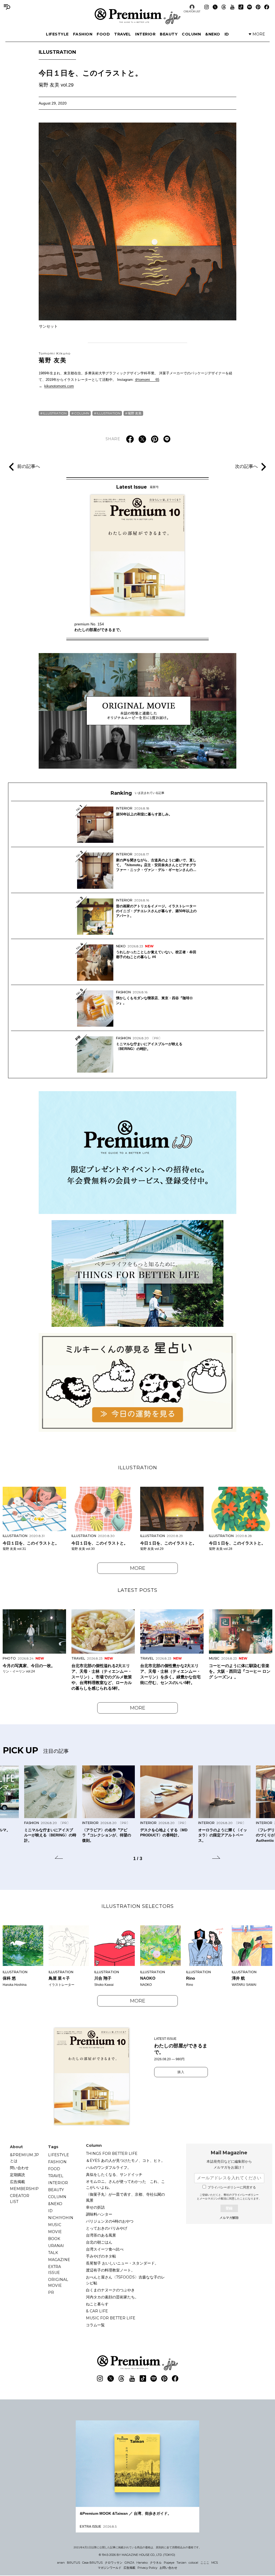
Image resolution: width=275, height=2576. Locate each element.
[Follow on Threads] (224, 7)
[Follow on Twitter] (215, 7)
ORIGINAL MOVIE (58, 2283)
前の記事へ (29, 467)
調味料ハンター (99, 2214)
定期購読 (17, 2175)
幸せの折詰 (95, 2207)
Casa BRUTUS (92, 2563)
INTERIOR (145, 34)
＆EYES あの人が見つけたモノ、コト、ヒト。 (125, 2161)
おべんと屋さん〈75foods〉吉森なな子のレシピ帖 (125, 2280)
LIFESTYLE (57, 34)
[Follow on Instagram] (207, 7)
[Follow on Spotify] (249, 7)
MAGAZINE (59, 2260)
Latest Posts (137, 1590)
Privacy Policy (147, 2568)
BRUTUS (73, 2563)
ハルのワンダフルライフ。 (108, 2167)
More (138, 1568)
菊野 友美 (55, 357)
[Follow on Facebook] (267, 7)
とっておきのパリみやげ (107, 2228)
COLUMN (191, 34)
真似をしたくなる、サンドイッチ (114, 2174)
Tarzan (181, 2563)
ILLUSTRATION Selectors (138, 1906)
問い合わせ (19, 2168)
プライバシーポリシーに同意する (232, 2187)
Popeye (169, 2563)
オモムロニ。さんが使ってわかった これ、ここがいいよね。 (125, 2184)
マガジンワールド (110, 2568)
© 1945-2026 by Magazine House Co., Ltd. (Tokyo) (137, 2555)
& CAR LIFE (97, 2311)
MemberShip (24, 2189)
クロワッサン (114, 2563)
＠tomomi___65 (147, 380)
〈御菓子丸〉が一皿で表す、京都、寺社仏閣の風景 (125, 2197)
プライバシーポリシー (245, 2195)
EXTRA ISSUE (55, 2270)
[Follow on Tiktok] (241, 7)
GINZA (129, 2563)
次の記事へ (246, 467)
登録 (229, 2208)
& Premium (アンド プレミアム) (137, 16)
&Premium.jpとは (24, 2158)
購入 (181, 2072)
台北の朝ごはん (99, 2242)
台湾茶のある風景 (101, 2235)
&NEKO (213, 34)
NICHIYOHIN (61, 2218)
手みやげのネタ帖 (101, 2256)
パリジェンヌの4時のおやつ (110, 2221)
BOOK (54, 2239)
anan (61, 2563)
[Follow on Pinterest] (258, 7)
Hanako (142, 2563)
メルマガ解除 (229, 2218)
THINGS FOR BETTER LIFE (112, 2154)
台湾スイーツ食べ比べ (105, 2249)
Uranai (56, 2246)
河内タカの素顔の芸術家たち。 (112, 2297)
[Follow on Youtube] (232, 7)
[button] (59, 1858)
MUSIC (55, 2225)
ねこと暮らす (97, 2304)
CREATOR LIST (192, 11)
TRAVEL (122, 34)
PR (51, 2292)
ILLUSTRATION (57, 52)
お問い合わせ (168, 2568)
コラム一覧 (95, 2325)
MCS (215, 2563)
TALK (53, 2253)
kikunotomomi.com (59, 386)
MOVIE (55, 2232)
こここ (205, 2563)
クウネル (156, 2563)
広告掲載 (17, 2182)
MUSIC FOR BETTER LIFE (111, 2318)
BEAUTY (169, 34)
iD (227, 34)
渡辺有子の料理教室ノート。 (110, 2270)
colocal (193, 2563)
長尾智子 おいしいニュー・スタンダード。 (122, 2263)
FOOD (103, 34)
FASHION (83, 34)
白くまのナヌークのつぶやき (110, 2290)
